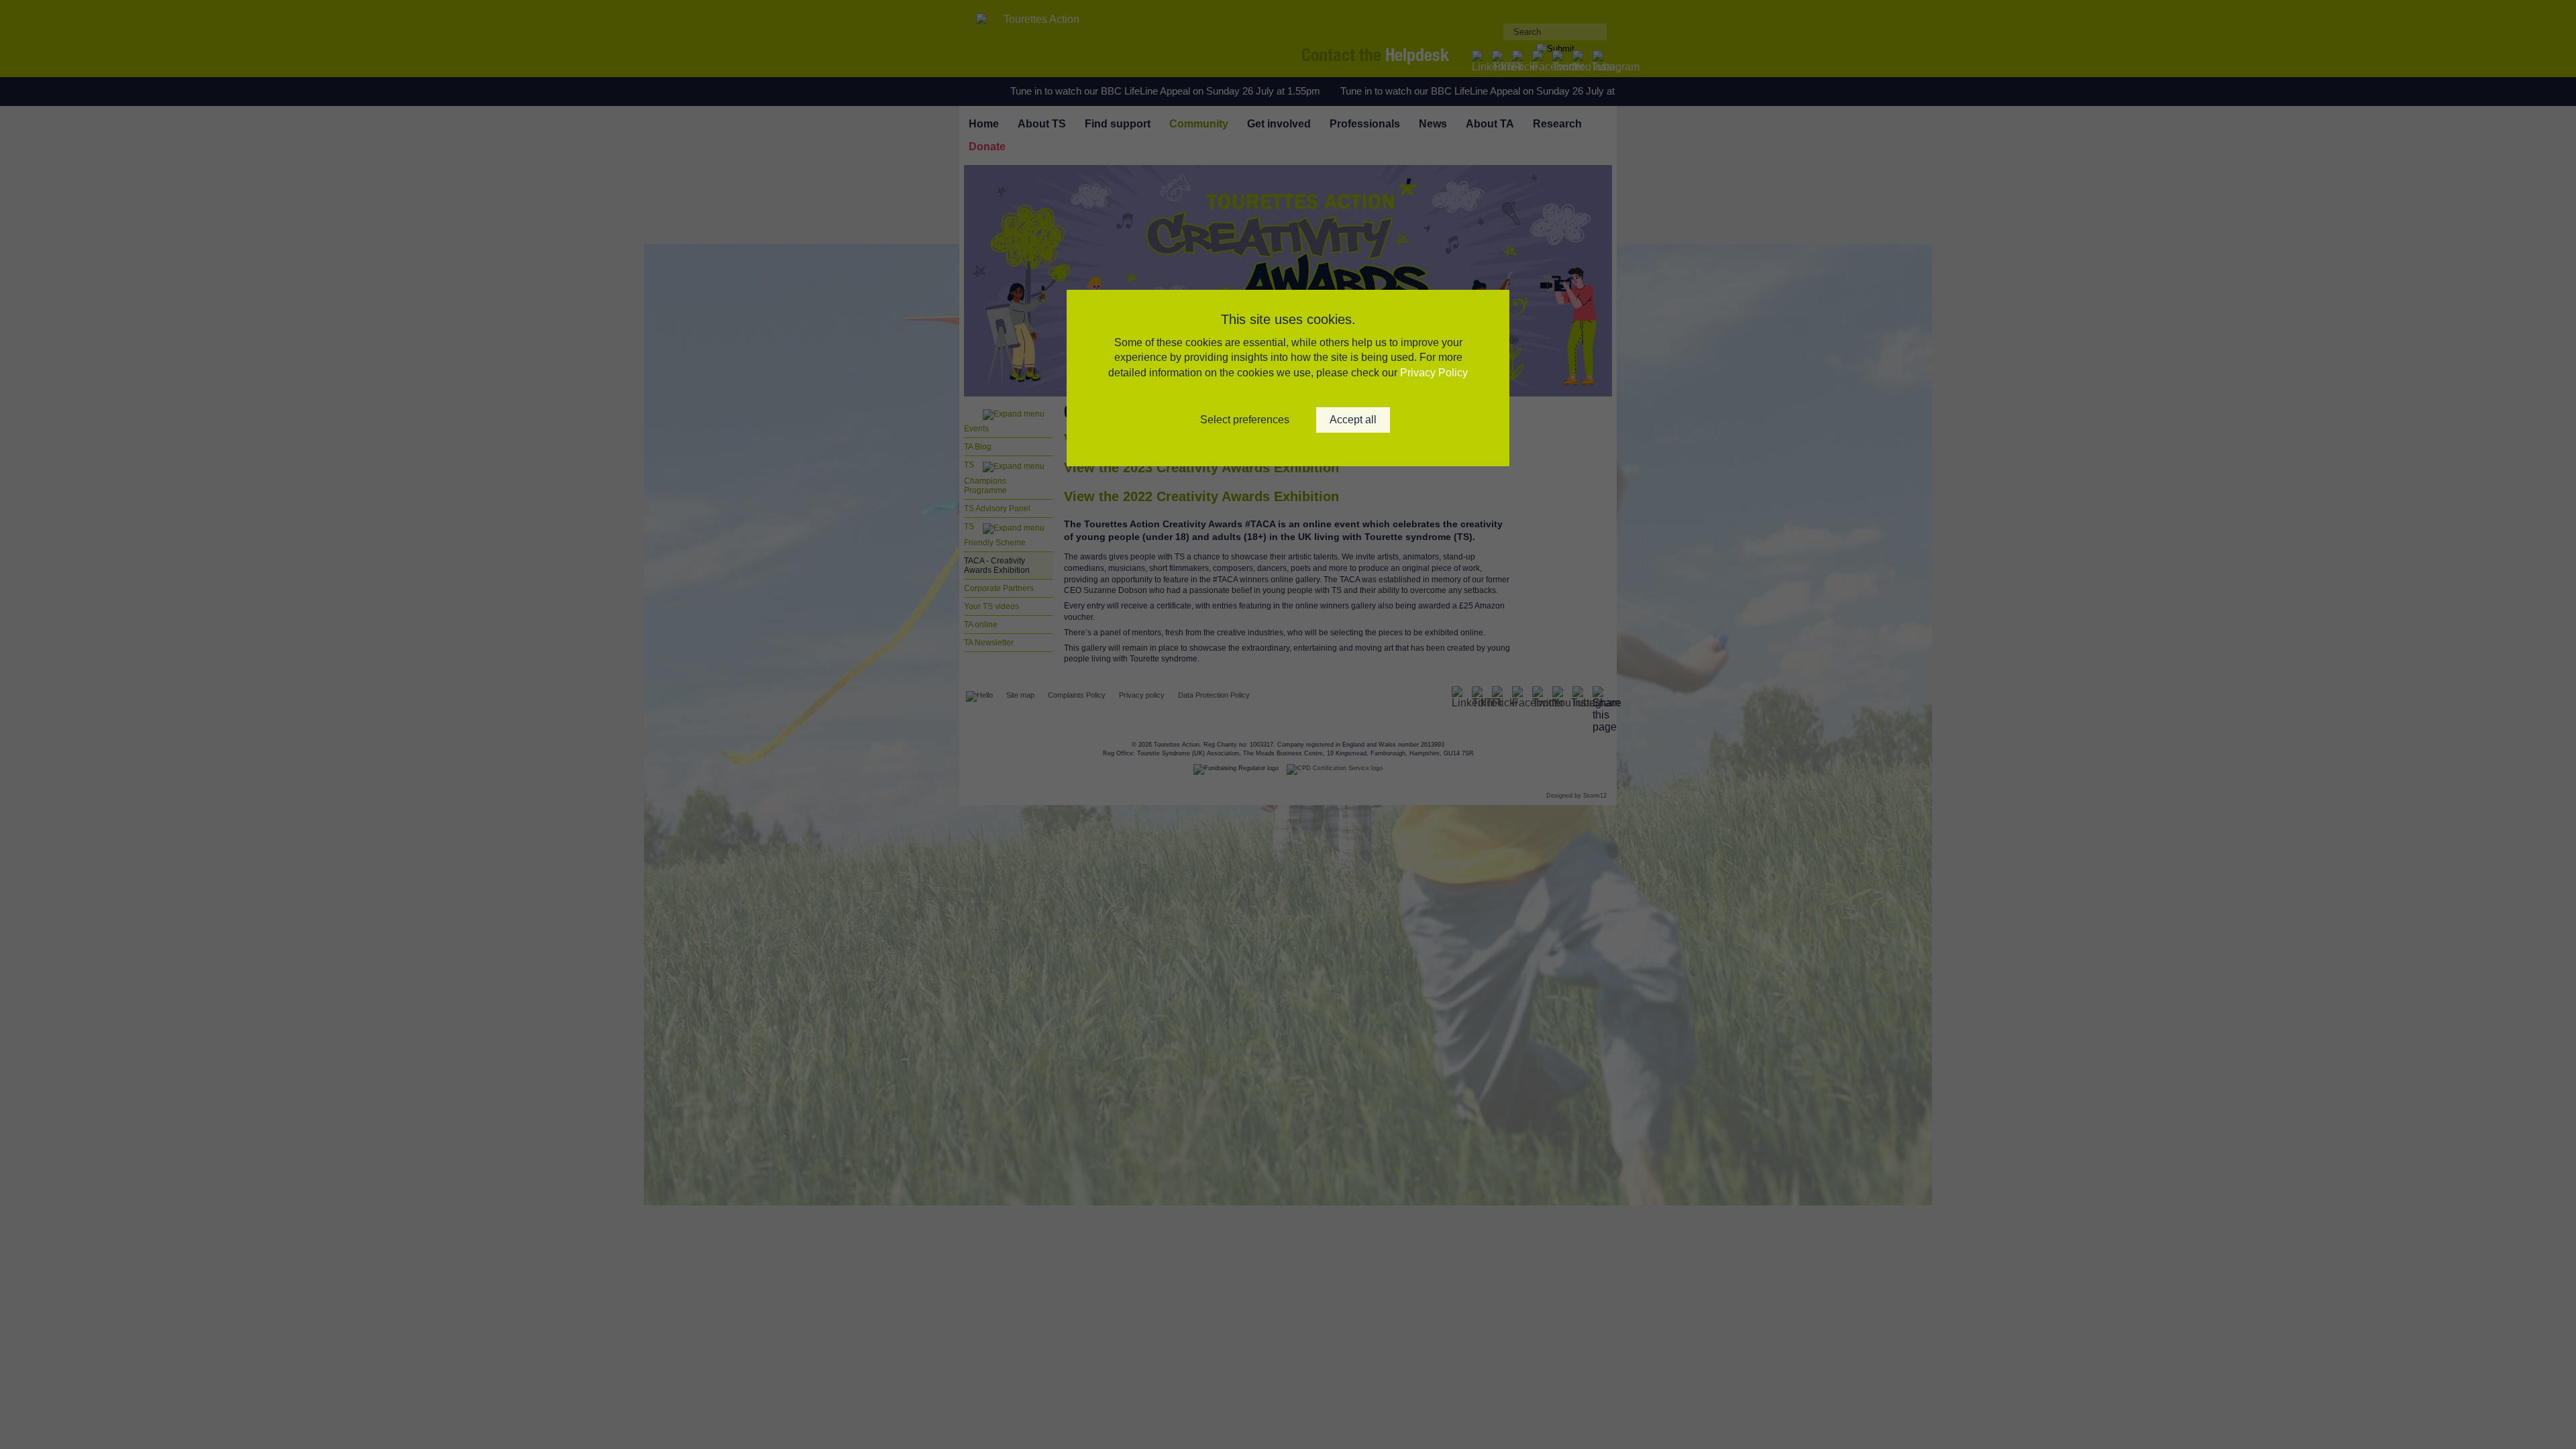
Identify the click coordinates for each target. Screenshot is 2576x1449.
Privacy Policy (1434, 373)
